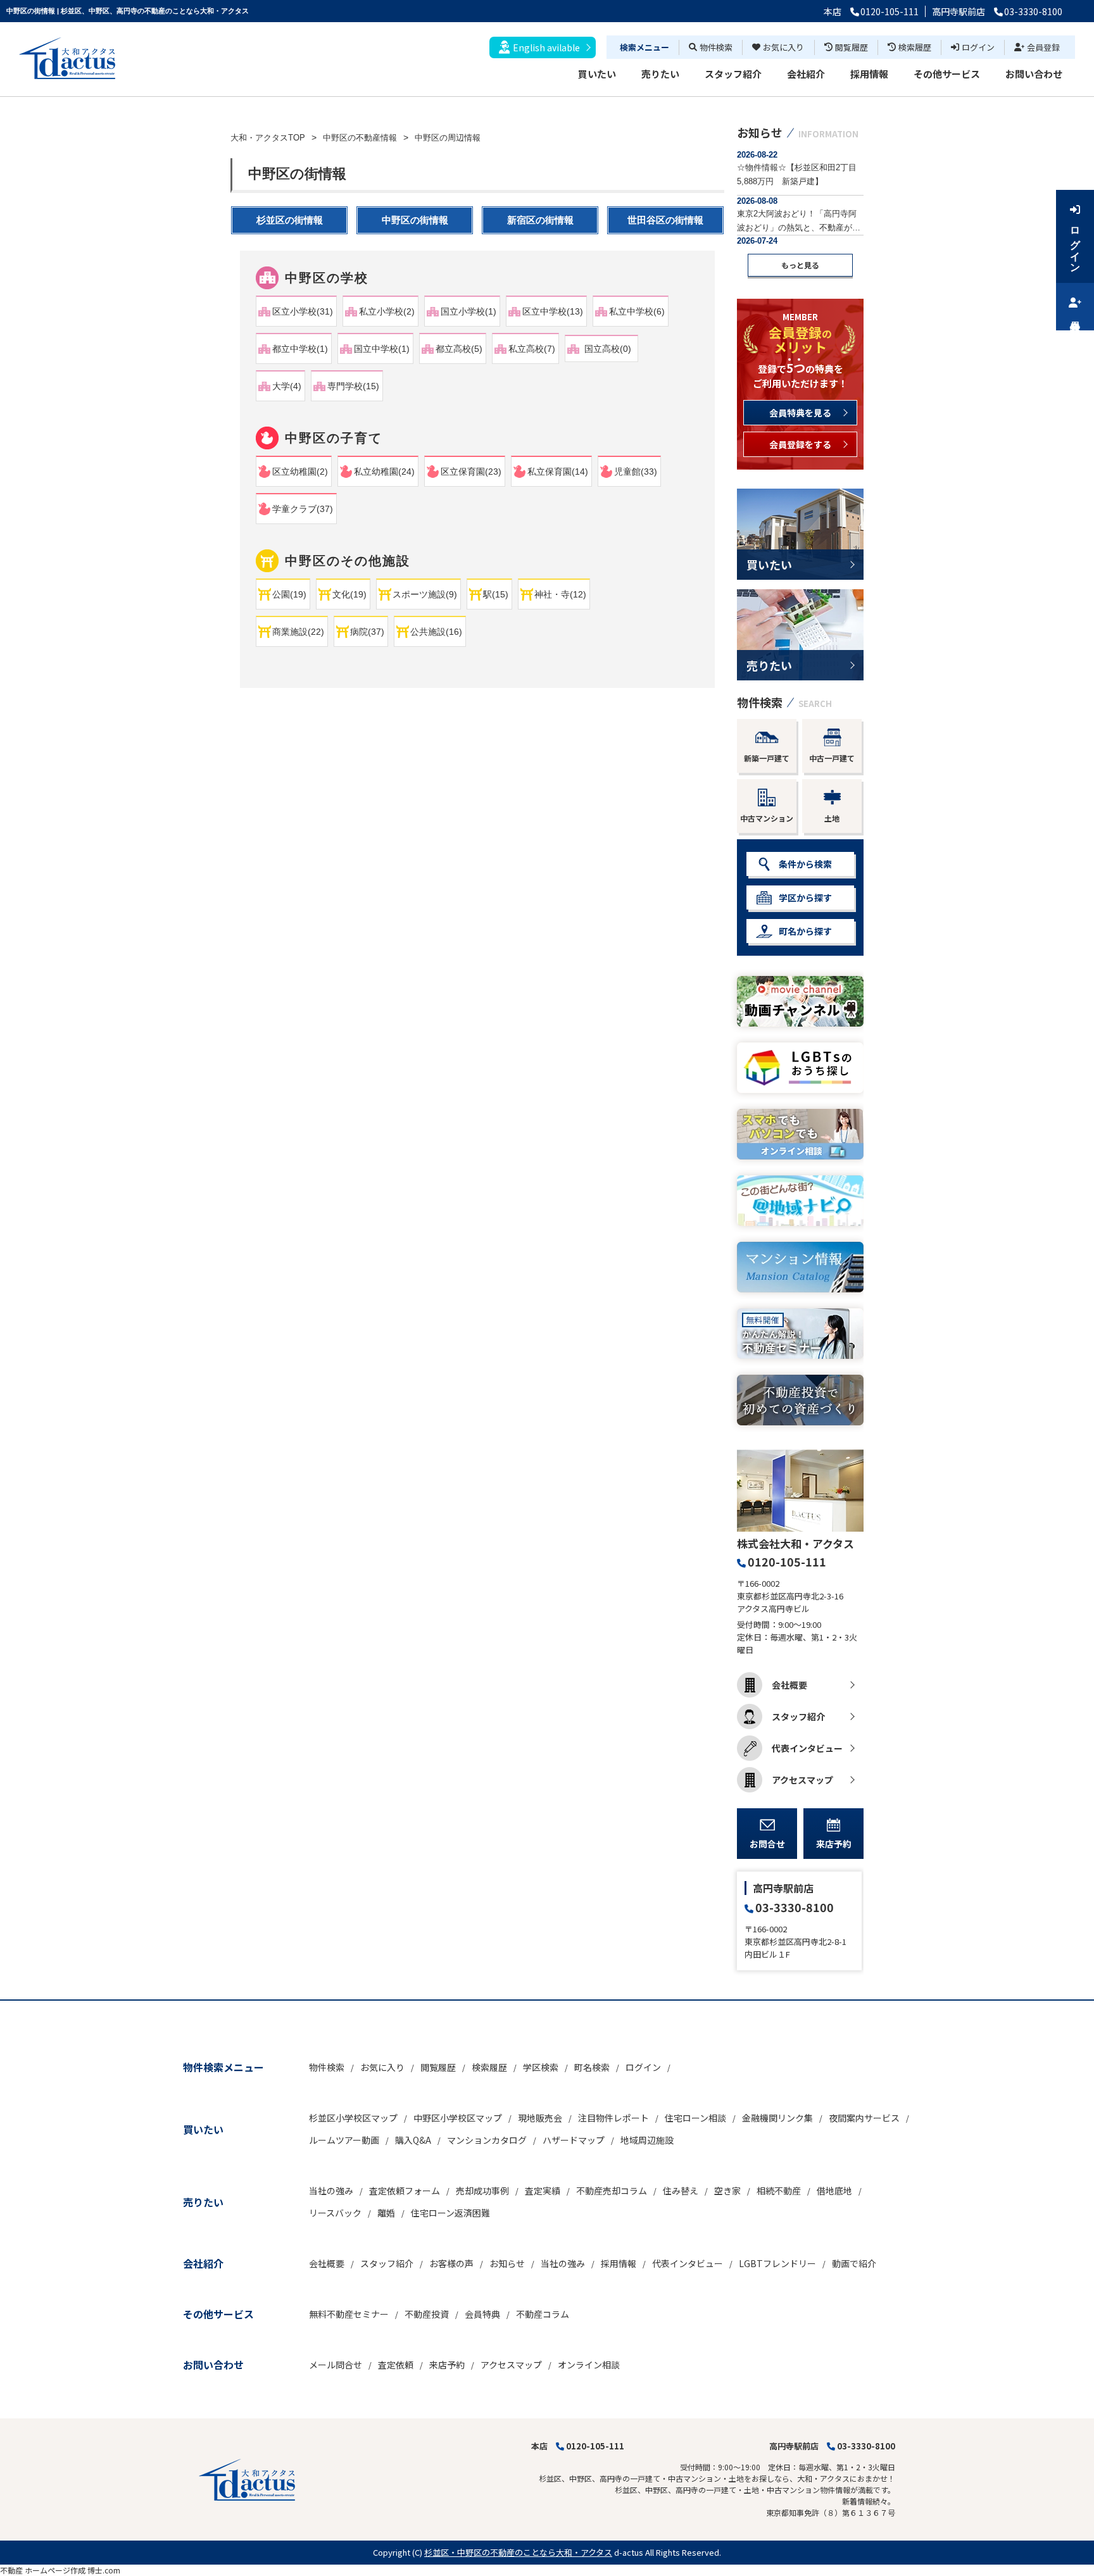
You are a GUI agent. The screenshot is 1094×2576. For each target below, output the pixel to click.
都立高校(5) (459, 349)
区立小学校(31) (303, 311)
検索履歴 (915, 47)
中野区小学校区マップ (458, 2118)
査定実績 (543, 2191)
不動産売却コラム (612, 2191)
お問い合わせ (1034, 74)
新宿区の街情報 (540, 220)
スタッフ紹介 (733, 74)
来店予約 (834, 1844)
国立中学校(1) (382, 349)
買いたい (597, 74)
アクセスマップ (802, 1780)
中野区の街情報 (415, 220)
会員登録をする (800, 444)
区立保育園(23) (471, 472)
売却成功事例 (482, 2191)
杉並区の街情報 (290, 220)
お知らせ (507, 2263)
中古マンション (767, 818)
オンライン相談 (589, 2365)
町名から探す (805, 931)
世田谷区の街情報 (665, 220)
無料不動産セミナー (349, 2314)
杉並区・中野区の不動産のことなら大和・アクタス (518, 2552)
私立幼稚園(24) (384, 472)
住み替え (681, 2191)
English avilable (546, 47)
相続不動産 (779, 2191)
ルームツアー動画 (344, 2140)
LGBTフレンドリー (777, 2263)
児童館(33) (636, 472)
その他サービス (947, 74)
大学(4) (287, 386)
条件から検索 (805, 864)
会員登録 (1043, 47)
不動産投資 (427, 2314)
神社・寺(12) (560, 594)
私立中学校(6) (637, 311)
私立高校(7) (532, 349)
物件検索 (716, 47)
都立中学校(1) (300, 349)
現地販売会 (540, 2118)
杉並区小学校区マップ (353, 2118)
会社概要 (789, 1685)
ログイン (978, 47)
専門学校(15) (353, 386)
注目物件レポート (613, 2118)
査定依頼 (396, 2365)
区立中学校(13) (553, 311)
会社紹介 (806, 74)
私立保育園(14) (558, 472)
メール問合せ (336, 2365)
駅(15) (496, 594)
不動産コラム (543, 2314)
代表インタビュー (807, 1748)
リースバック (335, 2213)
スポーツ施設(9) (425, 594)
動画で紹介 (854, 2263)
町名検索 (592, 2067)
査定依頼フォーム (405, 2191)
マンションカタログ (487, 2140)
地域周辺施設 (647, 2140)
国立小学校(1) (468, 311)
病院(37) (367, 632)
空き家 (727, 2191)
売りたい (660, 74)
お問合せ (767, 1844)
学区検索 (541, 2067)
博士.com (104, 2570)
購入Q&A (413, 2140)
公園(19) (289, 594)
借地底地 (834, 2191)
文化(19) (349, 594)
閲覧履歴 (852, 47)
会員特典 (482, 2314)
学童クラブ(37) (303, 509)
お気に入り (783, 47)
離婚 (386, 2213)
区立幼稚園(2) (300, 472)
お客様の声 (451, 2263)
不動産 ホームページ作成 (43, 2570)
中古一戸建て (832, 758)
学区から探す (805, 897)
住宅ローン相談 (695, 2118)
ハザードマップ (574, 2140)
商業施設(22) (298, 632)
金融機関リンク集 (777, 2118)
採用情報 (869, 74)
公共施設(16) (436, 632)
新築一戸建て (767, 758)
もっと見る (800, 265)
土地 (832, 818)
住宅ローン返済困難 (450, 2213)
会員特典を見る (800, 413)
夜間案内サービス (864, 2118)
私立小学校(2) (387, 311)
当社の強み (331, 2191)
